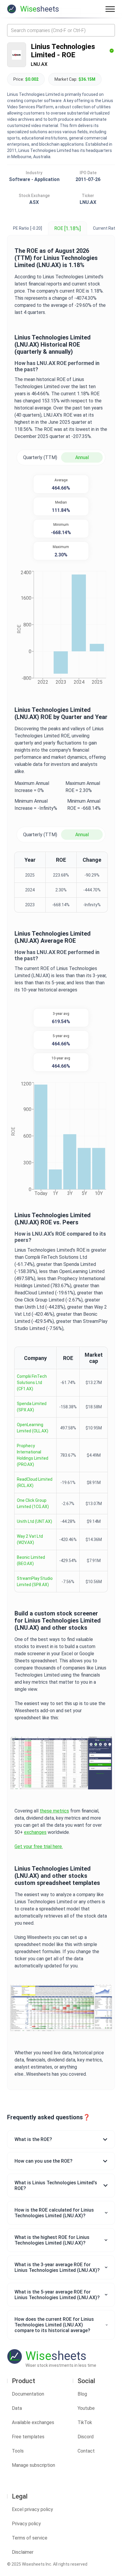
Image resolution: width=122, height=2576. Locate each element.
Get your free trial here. (39, 1846)
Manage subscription (33, 2465)
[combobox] (61, 30)
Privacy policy (26, 2524)
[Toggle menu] (110, 9)
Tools (18, 2451)
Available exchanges (33, 2422)
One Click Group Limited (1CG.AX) (33, 1503)
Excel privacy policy (32, 2509)
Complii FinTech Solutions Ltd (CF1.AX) (32, 1383)
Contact (86, 2451)
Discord (86, 2437)
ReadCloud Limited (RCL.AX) (35, 1482)
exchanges (35, 1832)
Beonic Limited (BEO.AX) (31, 1560)
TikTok (85, 2422)
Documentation (28, 2394)
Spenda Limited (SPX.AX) (32, 1407)
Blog (82, 2394)
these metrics (54, 1811)
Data (17, 2408)
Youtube (86, 2408)
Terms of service (30, 2538)
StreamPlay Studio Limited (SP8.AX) (35, 1581)
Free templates (28, 2437)
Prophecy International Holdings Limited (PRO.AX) (33, 1455)
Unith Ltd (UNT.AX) (34, 1521)
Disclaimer (23, 2552)
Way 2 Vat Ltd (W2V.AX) (30, 1539)
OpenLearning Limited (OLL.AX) (33, 1428)
